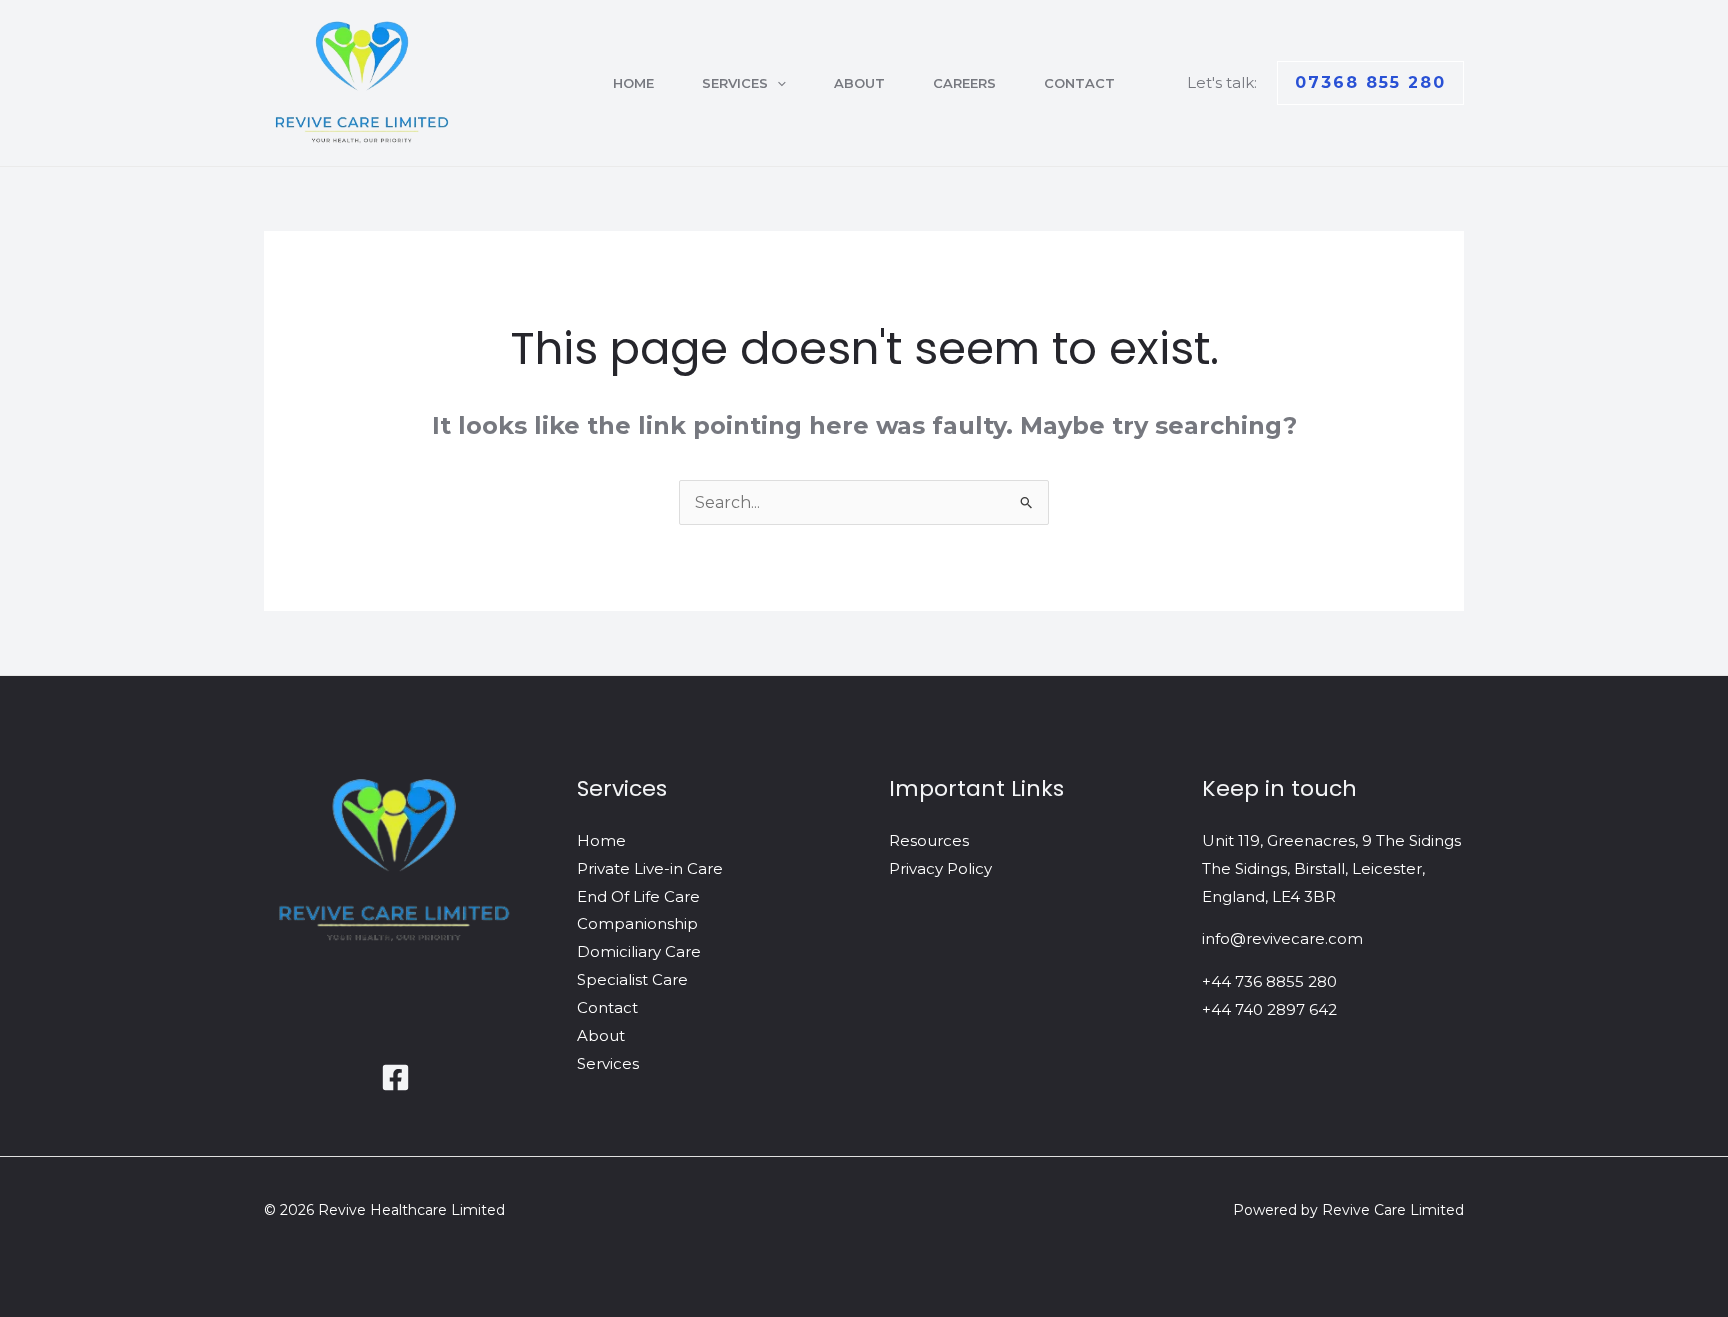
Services (735, 83)
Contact (1079, 83)
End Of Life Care (638, 896)
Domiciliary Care (639, 951)
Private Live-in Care (650, 868)
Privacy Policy (940, 868)
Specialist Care (632, 979)
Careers (964, 83)
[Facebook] (395, 1077)
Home (633, 83)
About (859, 83)
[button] (777, 83)
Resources (929, 840)
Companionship (637, 923)
